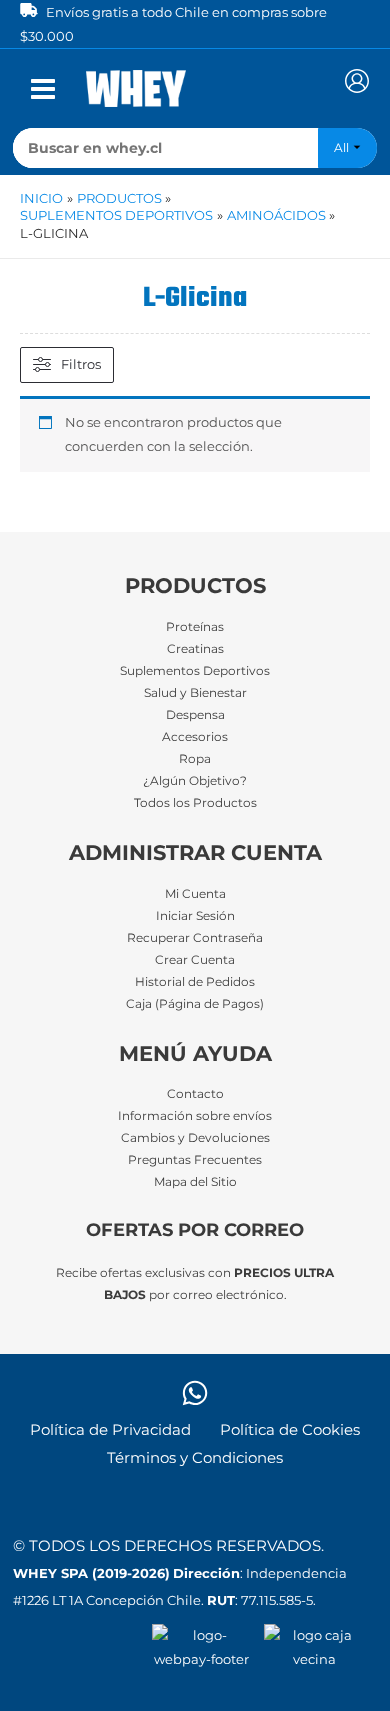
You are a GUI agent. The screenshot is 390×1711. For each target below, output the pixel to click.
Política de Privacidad (110, 1430)
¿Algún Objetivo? (195, 781)
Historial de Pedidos (195, 982)
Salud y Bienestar (195, 693)
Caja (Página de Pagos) (195, 1004)
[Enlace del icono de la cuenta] (357, 81)
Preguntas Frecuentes (195, 1160)
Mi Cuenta (195, 894)
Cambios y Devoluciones (195, 1138)
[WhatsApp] (195, 1393)
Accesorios (195, 737)
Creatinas (195, 649)
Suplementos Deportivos (195, 671)
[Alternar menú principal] (43, 89)
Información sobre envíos (195, 1116)
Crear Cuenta (195, 960)
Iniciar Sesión (195, 916)
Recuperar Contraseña (195, 938)
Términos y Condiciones (195, 1458)
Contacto (195, 1094)
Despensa (195, 715)
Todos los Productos (195, 803)
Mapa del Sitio (195, 1182)
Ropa (195, 759)
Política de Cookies (290, 1430)
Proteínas (195, 627)
